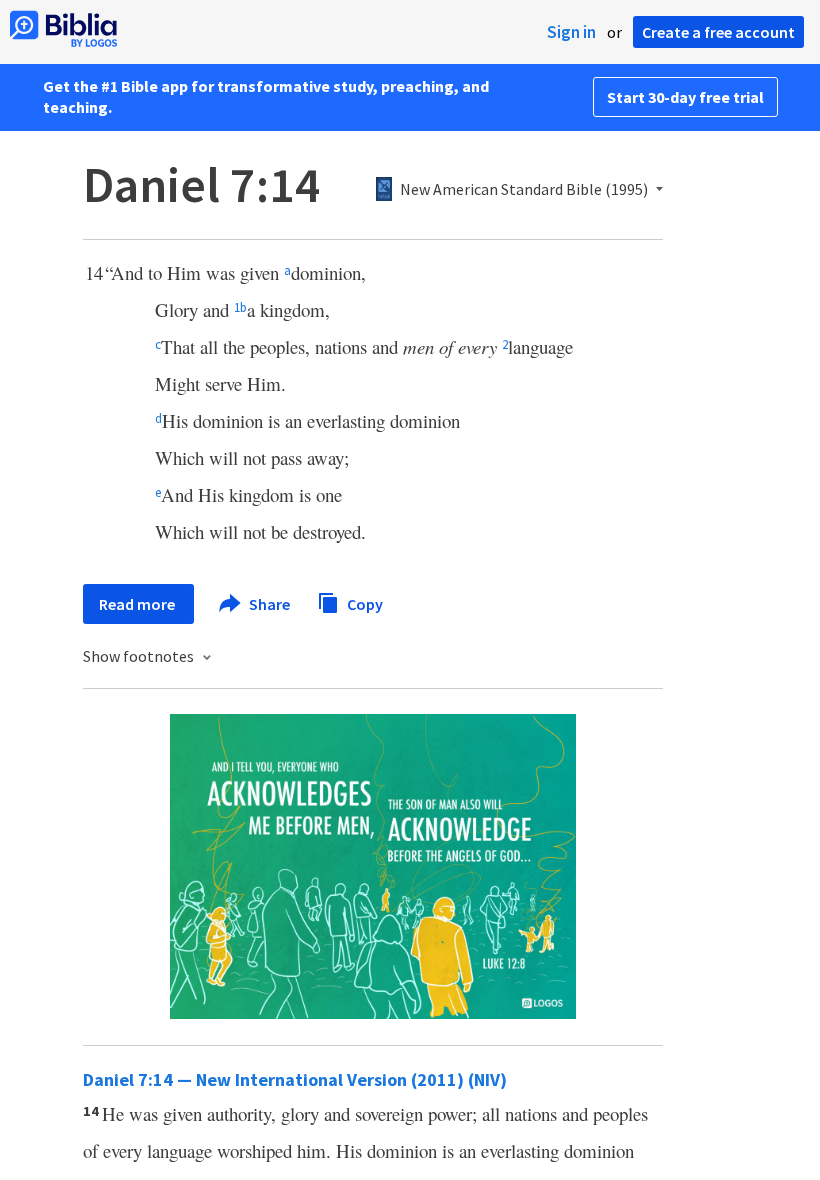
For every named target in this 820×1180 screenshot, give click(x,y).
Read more (138, 604)
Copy (363, 603)
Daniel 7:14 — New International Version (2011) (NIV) (295, 1079)
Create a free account (718, 32)
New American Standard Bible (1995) (524, 190)
